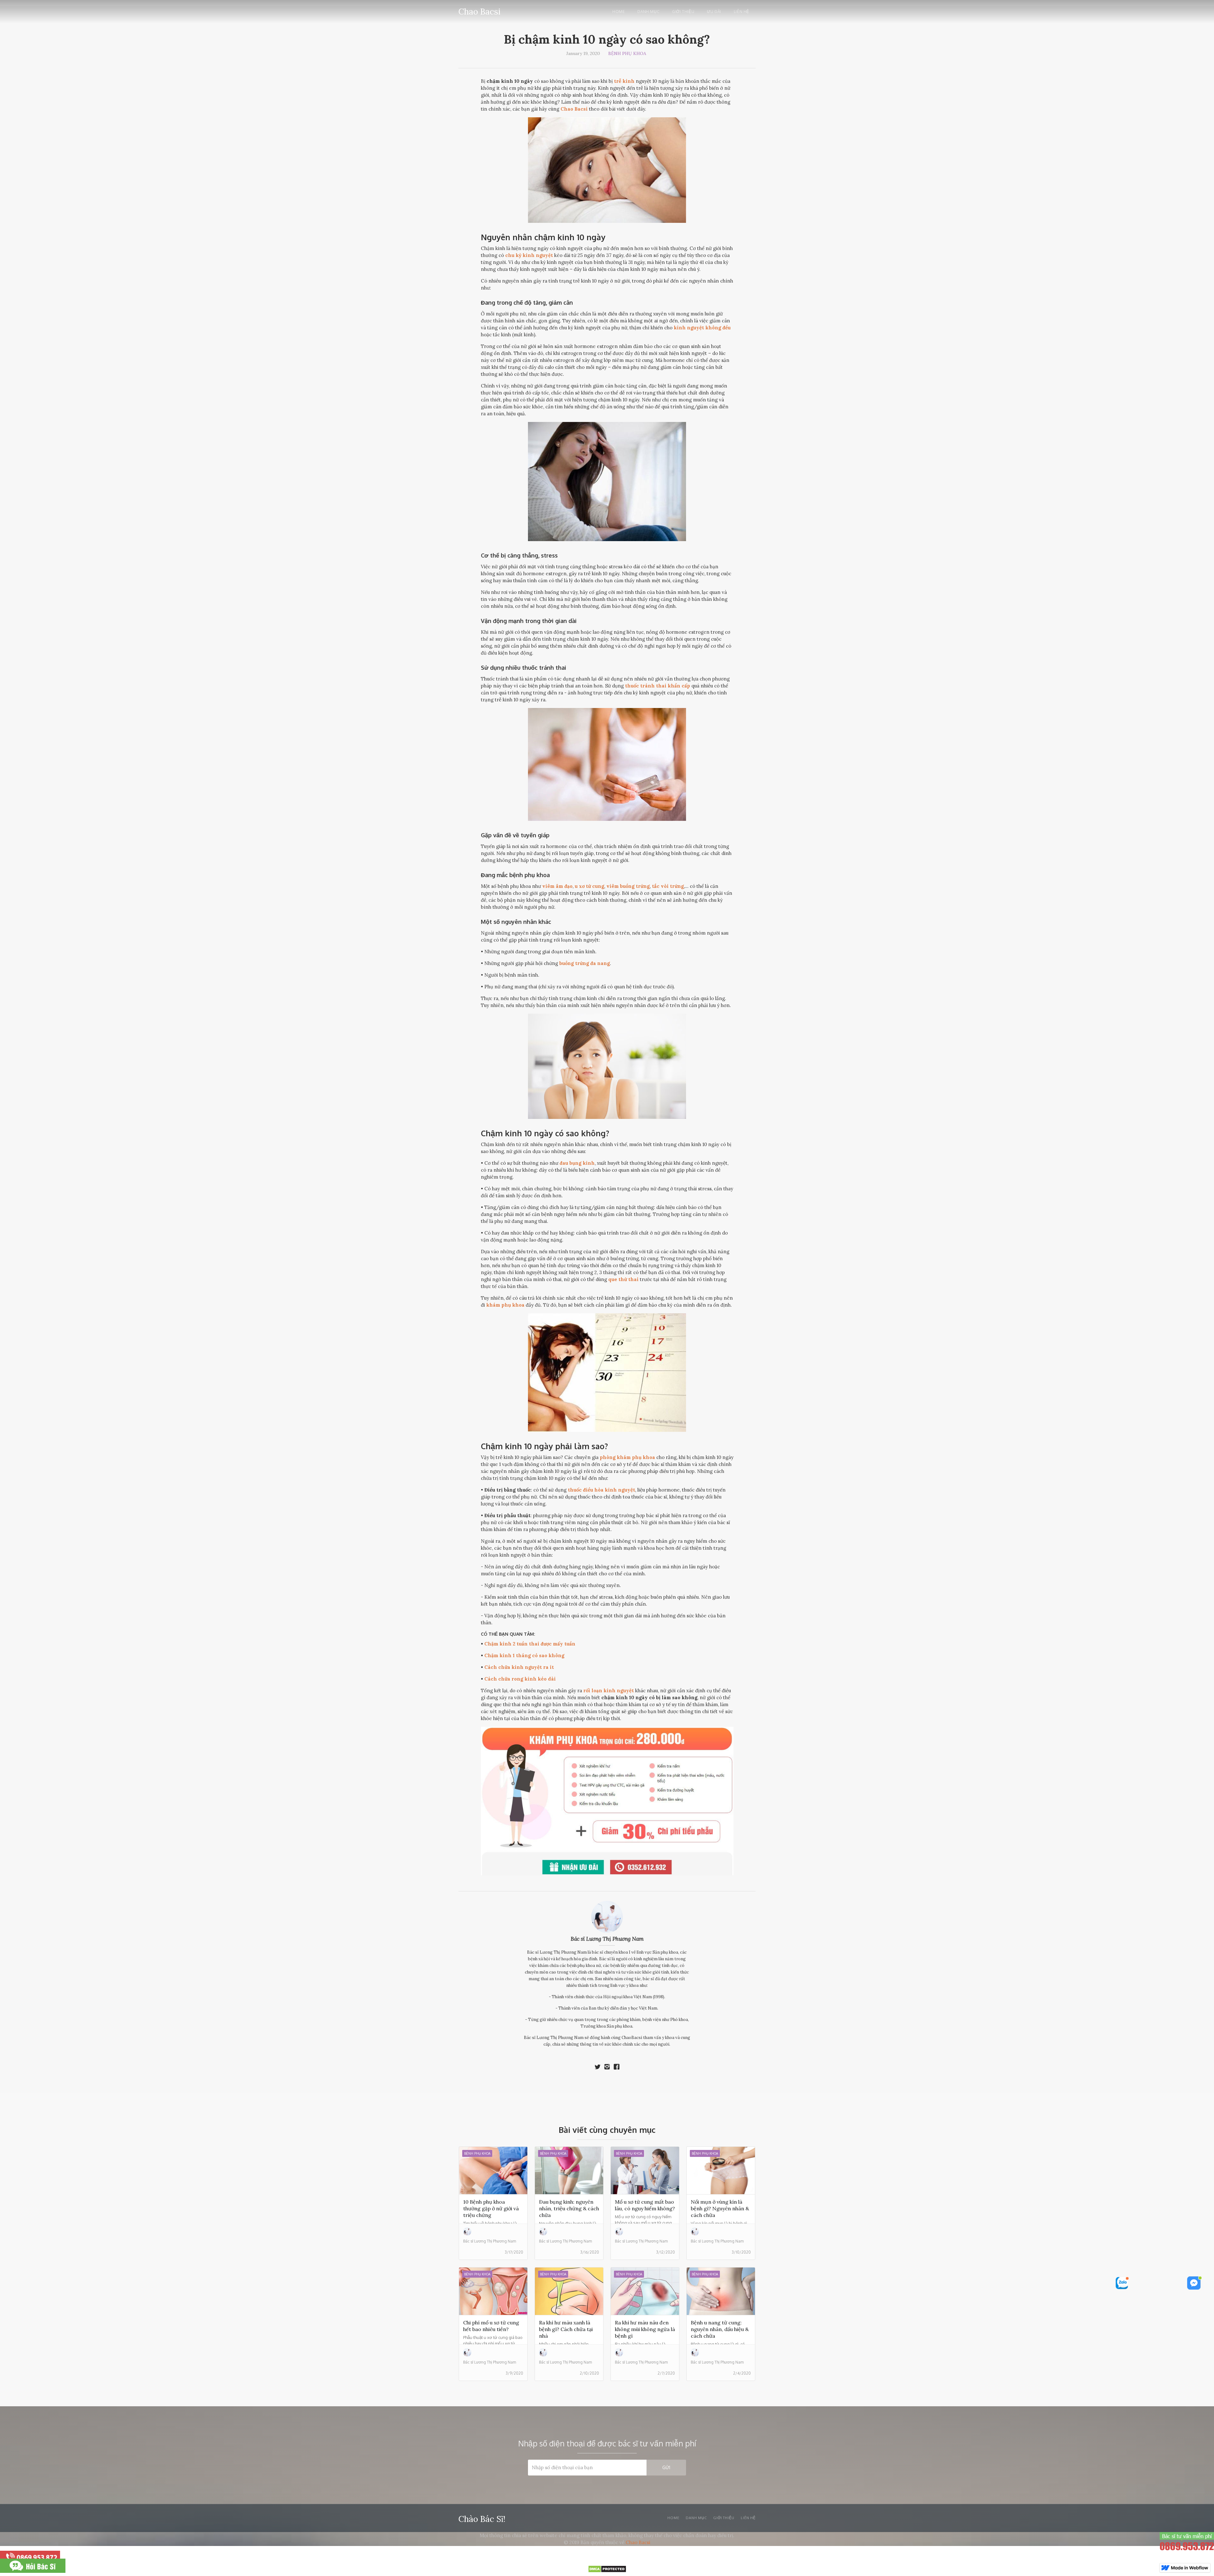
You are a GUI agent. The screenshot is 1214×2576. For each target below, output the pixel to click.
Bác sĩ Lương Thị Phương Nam (607, 1939)
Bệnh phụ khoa (627, 53)
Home (619, 12)
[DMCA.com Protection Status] (607, 2571)
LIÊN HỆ (742, 12)
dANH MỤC (648, 12)
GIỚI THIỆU (683, 12)
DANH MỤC (696, 2518)
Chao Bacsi (638, 2542)
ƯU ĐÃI (714, 12)
